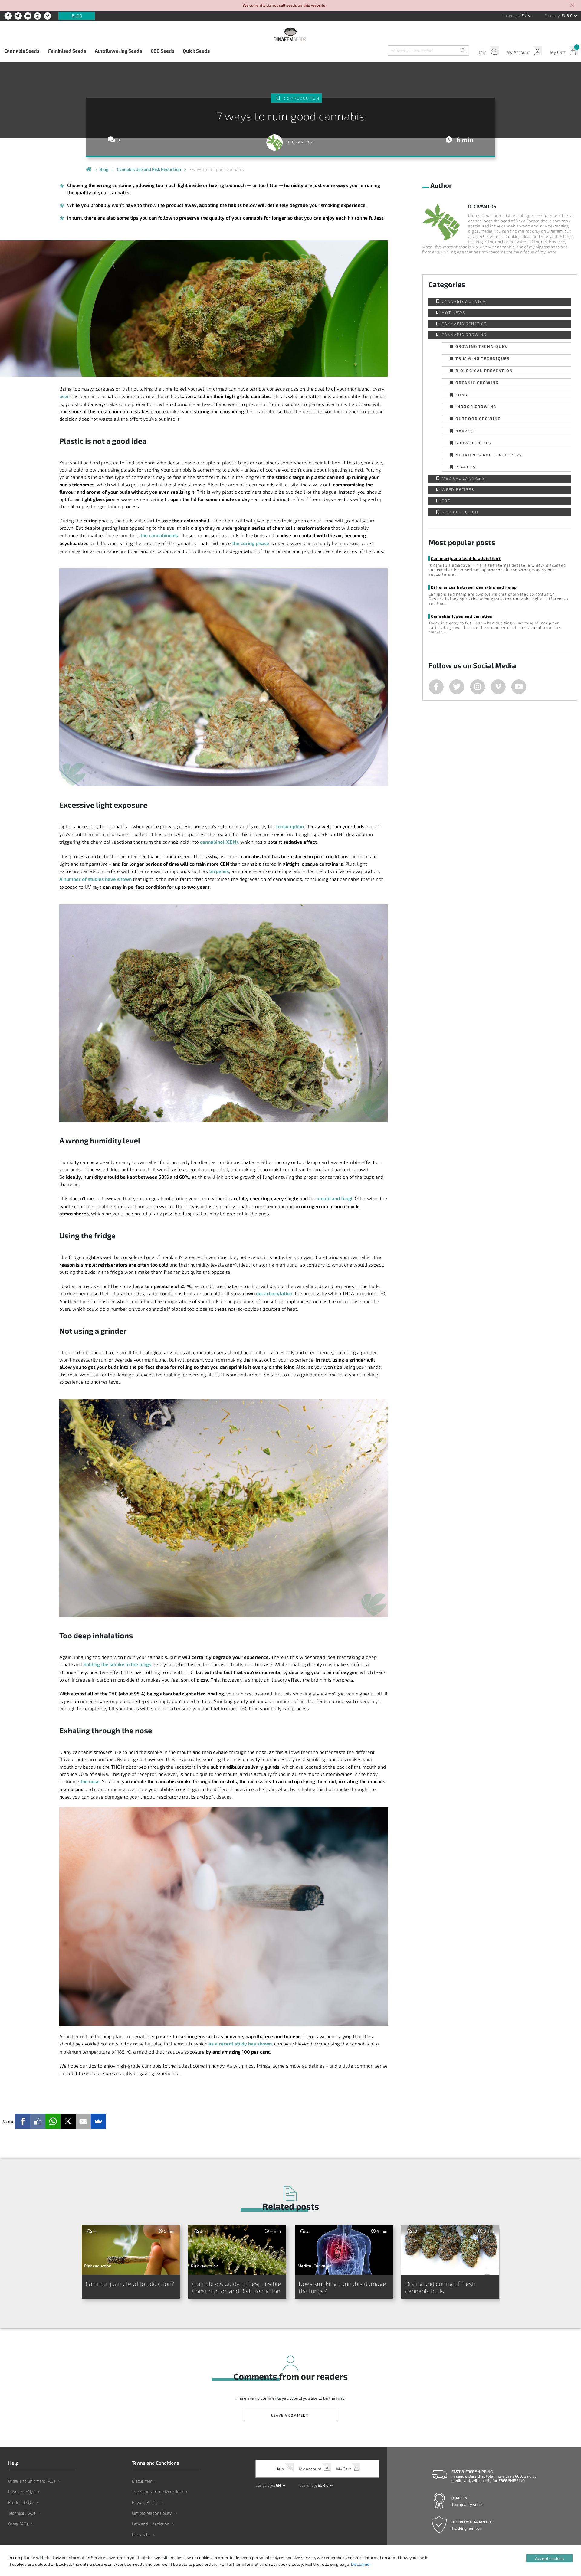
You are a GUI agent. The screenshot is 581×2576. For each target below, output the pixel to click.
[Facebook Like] (38, 2121)
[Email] (83, 2121)
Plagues (466, 467)
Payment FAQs (21, 2491)
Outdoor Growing (478, 418)
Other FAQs (18, 2524)
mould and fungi (334, 1198)
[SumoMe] (98, 2121)
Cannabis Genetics (464, 324)
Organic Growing (477, 382)
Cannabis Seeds (22, 51)
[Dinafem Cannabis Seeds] (89, 169)
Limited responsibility (152, 2513)
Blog (77, 16)
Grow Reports (473, 443)
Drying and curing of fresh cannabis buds (440, 2287)
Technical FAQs (22, 2513)
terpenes (219, 871)
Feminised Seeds (67, 51)
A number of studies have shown (95, 879)
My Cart (558, 52)
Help (482, 52)
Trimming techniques (483, 358)
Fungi (462, 395)
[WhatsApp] (53, 2121)
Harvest (466, 431)
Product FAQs (21, 2502)
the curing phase (251, 543)
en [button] (524, 15)
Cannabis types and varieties (461, 616)
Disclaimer (142, 2481)
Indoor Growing (476, 406)
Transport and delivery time (157, 2491)
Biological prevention (484, 370)
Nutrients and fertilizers (489, 455)
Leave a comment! (290, 2415)
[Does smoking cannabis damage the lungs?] (344, 2250)
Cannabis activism (464, 301)
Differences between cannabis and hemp (474, 587)
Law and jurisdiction (151, 2524)
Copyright (141, 2534)
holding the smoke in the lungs (117, 1664)
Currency (552, 15)
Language (511, 15)
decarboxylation (274, 1293)
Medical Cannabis (463, 478)
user (64, 396)
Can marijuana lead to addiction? (466, 558)
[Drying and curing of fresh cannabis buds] (450, 2250)
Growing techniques (481, 346)
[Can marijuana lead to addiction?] (131, 2250)
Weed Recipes (458, 490)
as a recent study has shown (240, 2043)
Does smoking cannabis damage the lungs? (342, 2287)
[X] (68, 2121)
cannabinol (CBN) (219, 842)
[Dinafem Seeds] (290, 34)
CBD (446, 501)
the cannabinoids (159, 535)
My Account (518, 52)
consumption (290, 826)
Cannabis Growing (464, 335)
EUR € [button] (567, 15)
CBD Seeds (162, 51)
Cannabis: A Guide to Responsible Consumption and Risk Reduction (237, 2287)
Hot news (453, 313)
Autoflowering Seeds (118, 51)
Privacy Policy (145, 2502)
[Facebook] (23, 2121)
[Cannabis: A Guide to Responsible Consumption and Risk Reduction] (237, 2250)
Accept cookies (549, 2558)
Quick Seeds (196, 51)
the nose (90, 1781)
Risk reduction (301, 98)
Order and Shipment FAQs (32, 2481)
